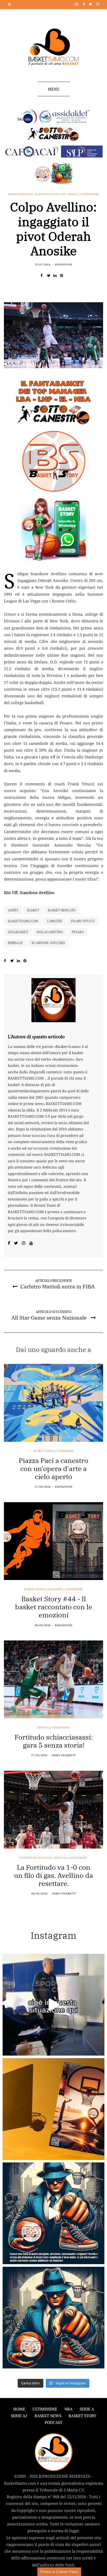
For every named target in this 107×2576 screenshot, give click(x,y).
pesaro (78, 932)
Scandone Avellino (51, 194)
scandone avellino (48, 943)
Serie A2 (44, 1728)
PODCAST (53, 2423)
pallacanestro (50, 932)
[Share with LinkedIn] (57, 276)
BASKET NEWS (48, 2416)
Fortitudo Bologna (36, 1858)
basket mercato (62, 910)
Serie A (74, 194)
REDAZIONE (64, 265)
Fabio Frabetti (64, 1755)
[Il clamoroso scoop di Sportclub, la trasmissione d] (53, 2005)
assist (13, 910)
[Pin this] (63, 276)
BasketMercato (21, 194)
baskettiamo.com (23, 921)
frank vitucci (83, 921)
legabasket (18, 932)
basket (33, 910)
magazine (55, 1589)
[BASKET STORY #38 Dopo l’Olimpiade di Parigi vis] (53, 2109)
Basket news (44, 1451)
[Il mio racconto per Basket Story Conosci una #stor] (53, 2213)
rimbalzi (15, 943)
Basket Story (35, 1589)
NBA (68, 2409)
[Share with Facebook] (44, 276)
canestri (54, 921)
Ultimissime (90, 194)
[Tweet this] (50, 276)
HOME (19, 2409)
